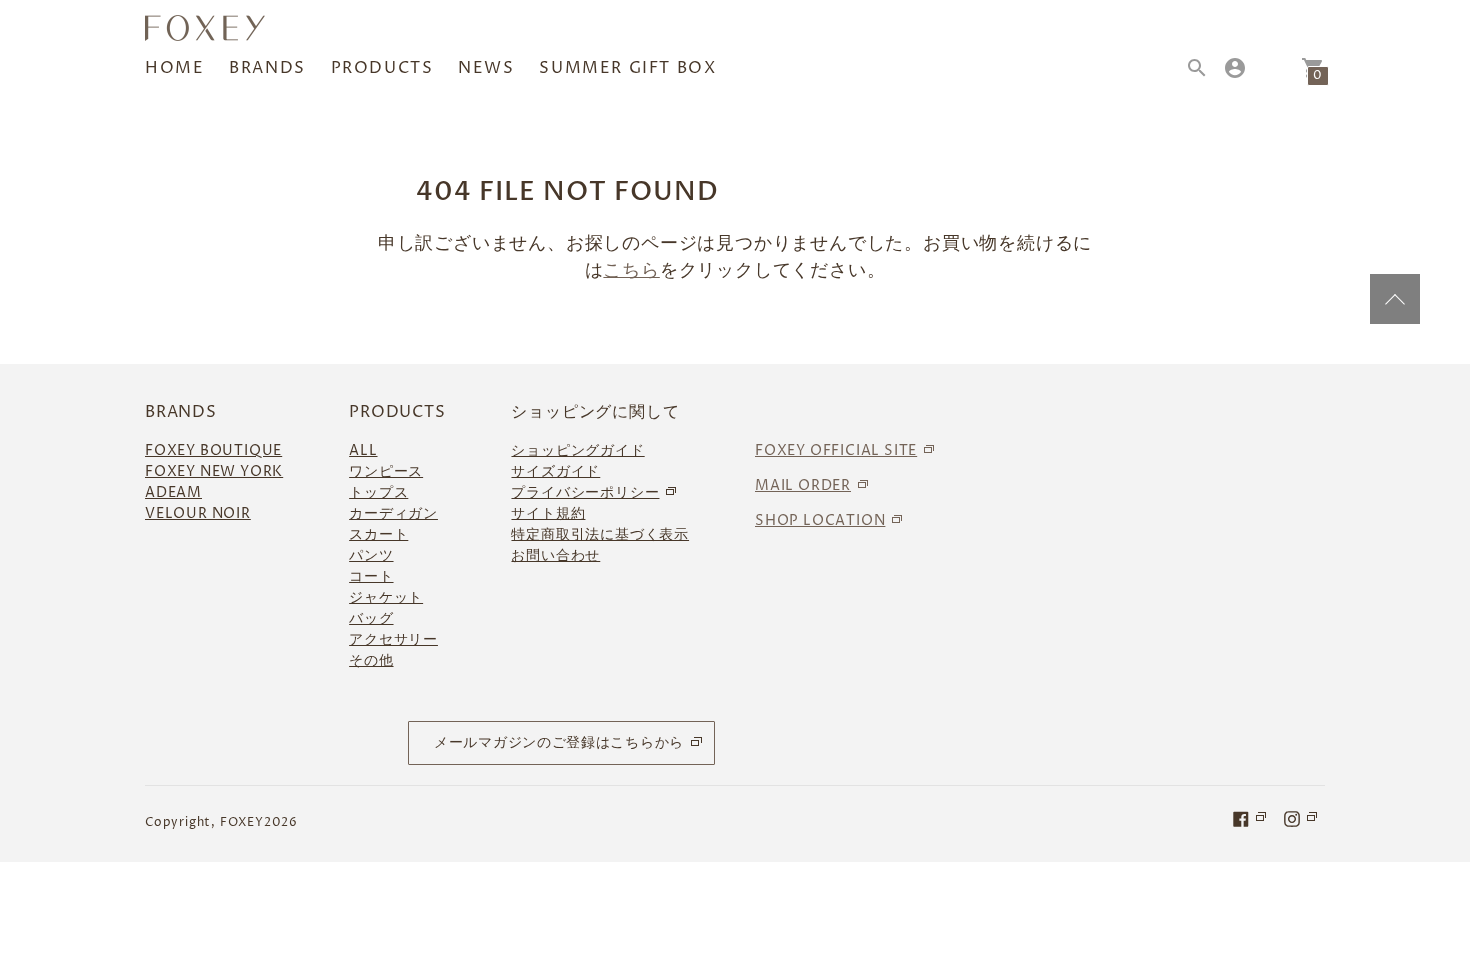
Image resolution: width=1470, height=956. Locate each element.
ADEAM (173, 492)
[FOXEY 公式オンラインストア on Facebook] (1251, 818)
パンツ (371, 555)
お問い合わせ (555, 555)
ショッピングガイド (577, 450)
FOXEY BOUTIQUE (213, 450)
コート (371, 576)
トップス (378, 492)
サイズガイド (555, 471)
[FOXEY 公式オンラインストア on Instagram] (1302, 818)
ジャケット (386, 597)
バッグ (371, 618)
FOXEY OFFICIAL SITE (836, 450)
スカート (378, 534)
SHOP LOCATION (820, 520)
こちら (631, 270)
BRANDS (267, 68)
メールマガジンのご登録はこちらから (559, 742)
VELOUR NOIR (198, 513)
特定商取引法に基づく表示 (600, 534)
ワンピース (386, 471)
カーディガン (393, 513)
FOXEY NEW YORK (214, 471)
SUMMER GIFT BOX (627, 68)
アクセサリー (393, 639)
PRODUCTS (382, 68)
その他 (371, 660)
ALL (363, 450)
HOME (174, 68)
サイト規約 (548, 513)
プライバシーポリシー (585, 492)
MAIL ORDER (803, 485)
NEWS (486, 68)
